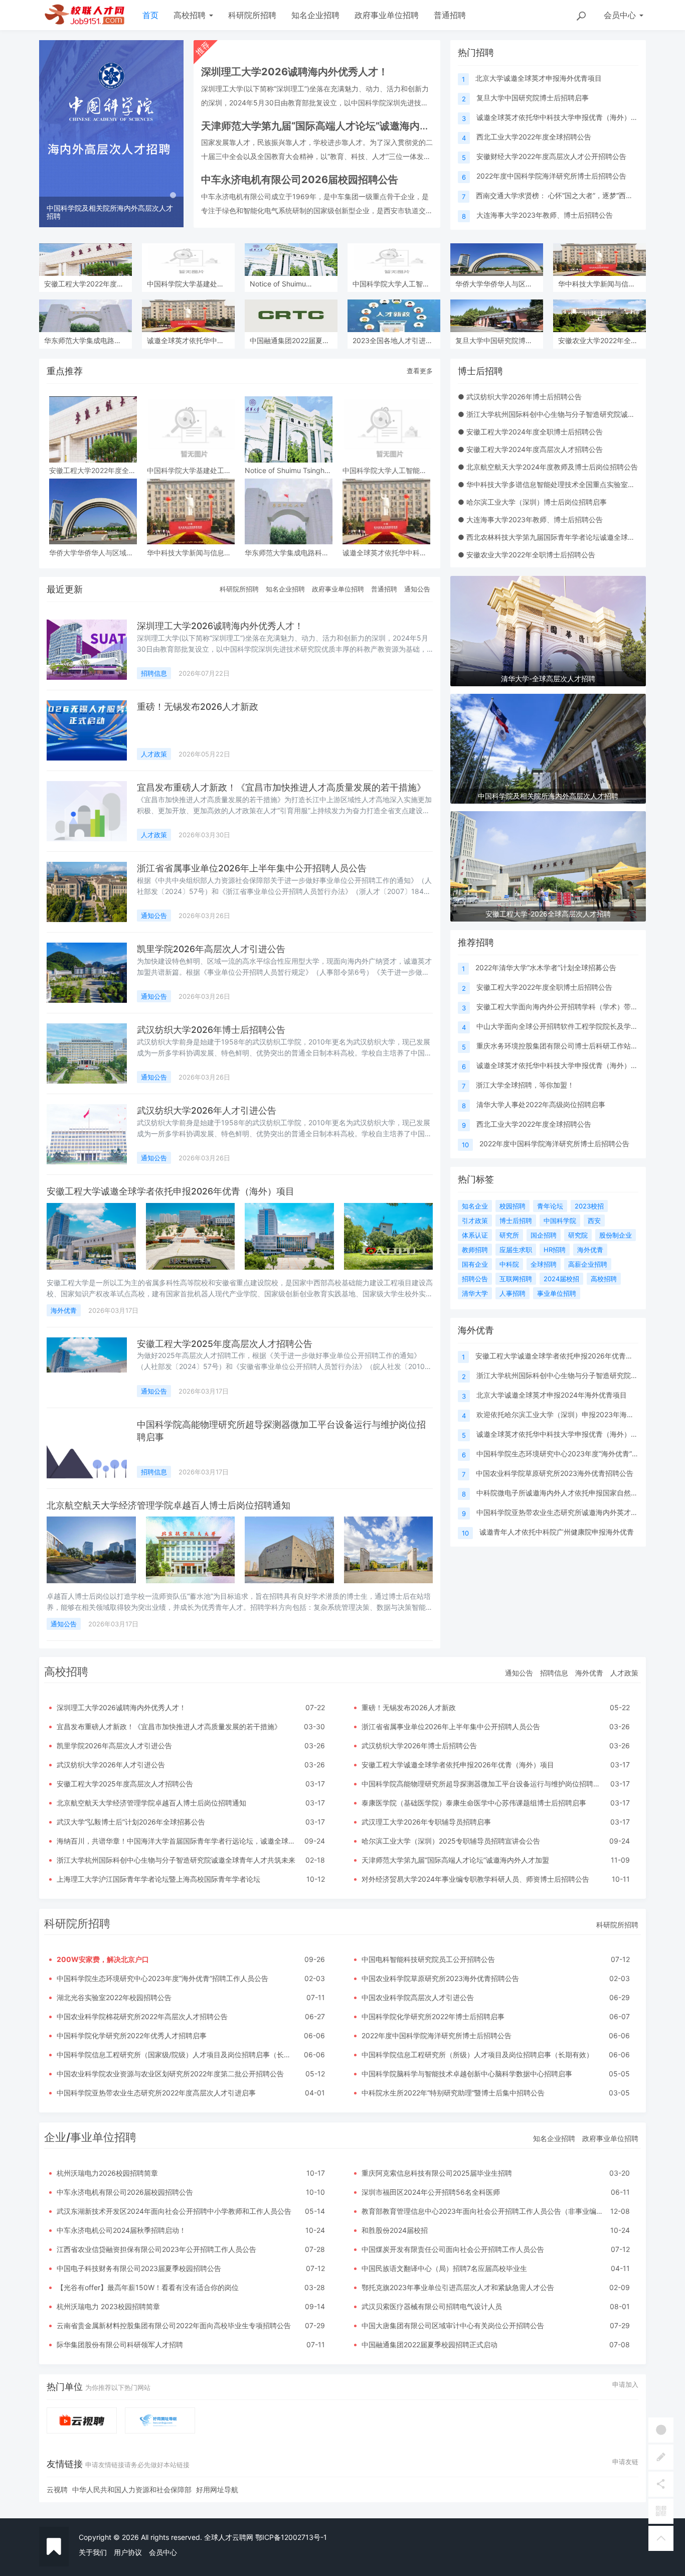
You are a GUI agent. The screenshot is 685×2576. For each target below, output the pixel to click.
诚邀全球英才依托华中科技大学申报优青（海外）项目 (561, 117)
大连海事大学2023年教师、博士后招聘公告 (545, 215)
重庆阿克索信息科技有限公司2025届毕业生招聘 (437, 2173)
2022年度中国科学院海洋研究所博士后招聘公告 (551, 176)
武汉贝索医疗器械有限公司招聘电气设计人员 (432, 2306)
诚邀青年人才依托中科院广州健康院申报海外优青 (557, 1532)
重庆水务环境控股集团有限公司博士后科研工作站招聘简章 (568, 1046)
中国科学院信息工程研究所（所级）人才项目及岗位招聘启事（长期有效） (477, 2055)
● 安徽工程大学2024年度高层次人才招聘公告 (530, 449)
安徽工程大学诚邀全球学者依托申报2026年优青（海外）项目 (170, 1191)
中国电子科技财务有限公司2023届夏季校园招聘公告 (139, 2268)
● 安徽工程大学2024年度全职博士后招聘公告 (530, 432)
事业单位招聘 (103, 2137)
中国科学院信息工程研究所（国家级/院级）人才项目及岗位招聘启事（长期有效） (184, 2055)
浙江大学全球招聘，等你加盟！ (525, 1085)
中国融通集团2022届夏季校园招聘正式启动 (430, 2344)
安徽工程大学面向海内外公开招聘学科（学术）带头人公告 (568, 1007)
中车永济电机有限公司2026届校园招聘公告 (125, 2192)
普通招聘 (450, 15)
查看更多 (420, 371)
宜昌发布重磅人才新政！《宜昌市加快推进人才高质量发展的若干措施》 (281, 787)
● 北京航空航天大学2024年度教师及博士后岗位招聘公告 (548, 467)
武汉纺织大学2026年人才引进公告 (207, 1110)
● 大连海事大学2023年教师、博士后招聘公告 (530, 519)
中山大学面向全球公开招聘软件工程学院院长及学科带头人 (568, 1026)
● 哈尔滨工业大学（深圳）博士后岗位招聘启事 (532, 502)
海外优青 (64, 1310)
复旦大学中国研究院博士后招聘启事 (533, 98)
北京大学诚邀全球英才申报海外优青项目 (539, 78)
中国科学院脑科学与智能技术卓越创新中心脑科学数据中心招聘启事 (467, 2074)
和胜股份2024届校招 (395, 2230)
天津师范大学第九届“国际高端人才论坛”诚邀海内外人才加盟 (455, 1860)
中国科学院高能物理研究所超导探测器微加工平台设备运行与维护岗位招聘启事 (484, 1784)
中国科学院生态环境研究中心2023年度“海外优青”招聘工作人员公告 (162, 1978)
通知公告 (417, 589)
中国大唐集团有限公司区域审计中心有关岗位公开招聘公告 (453, 2325)
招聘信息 (154, 673)
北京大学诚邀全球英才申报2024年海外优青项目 (552, 1395)
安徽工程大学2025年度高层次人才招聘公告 (225, 1344)
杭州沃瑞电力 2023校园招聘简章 (108, 2306)
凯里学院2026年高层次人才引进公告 (211, 949)
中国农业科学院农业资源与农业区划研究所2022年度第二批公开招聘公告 (170, 2074)
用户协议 (128, 2552)
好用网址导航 (217, 2489)
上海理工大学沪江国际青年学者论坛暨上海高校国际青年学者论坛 (158, 1879)
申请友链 (625, 2462)
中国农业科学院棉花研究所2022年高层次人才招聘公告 (142, 2016)
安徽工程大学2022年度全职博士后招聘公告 (544, 987)
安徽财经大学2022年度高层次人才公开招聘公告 (551, 156)
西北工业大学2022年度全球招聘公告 (534, 137)
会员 (620, 15)
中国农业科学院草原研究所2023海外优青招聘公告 (555, 1473)
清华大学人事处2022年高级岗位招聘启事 (541, 1104)
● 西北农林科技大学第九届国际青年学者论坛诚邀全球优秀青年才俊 (564, 537)
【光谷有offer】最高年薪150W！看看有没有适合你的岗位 (148, 2287)
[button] (50, 134)
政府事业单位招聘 (387, 15)
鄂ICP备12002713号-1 (291, 2537)
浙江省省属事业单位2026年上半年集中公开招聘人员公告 (252, 868)
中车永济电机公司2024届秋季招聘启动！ (121, 2230)
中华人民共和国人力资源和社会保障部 (132, 2489)
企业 (55, 2137)
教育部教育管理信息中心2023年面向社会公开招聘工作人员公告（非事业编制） (486, 2211)
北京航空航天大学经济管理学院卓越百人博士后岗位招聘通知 (168, 1505)
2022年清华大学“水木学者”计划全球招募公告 (546, 967)
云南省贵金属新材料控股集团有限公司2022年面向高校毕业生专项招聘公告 (174, 2325)
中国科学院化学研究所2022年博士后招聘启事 (433, 2016)
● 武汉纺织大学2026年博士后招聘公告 (520, 397)
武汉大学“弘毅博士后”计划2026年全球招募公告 (131, 1822)
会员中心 (163, 2552)
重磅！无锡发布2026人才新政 (198, 707)
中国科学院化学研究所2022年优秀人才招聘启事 (132, 2035)
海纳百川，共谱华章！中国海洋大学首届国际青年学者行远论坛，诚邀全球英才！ (183, 1841)
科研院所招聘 (252, 15)
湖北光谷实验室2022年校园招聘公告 (114, 1997)
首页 (150, 15)
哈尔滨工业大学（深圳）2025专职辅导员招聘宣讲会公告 (451, 1841)
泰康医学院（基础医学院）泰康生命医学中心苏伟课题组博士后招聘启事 (474, 1803)
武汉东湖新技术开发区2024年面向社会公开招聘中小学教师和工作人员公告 (174, 2211)
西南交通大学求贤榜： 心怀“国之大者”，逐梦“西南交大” (563, 195)
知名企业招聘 (315, 15)
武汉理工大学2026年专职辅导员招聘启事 (426, 1822)
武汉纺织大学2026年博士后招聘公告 (211, 1030)
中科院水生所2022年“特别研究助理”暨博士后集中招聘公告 (453, 2093)
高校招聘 (191, 15)
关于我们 (93, 2552)
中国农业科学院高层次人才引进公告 (418, 1997)
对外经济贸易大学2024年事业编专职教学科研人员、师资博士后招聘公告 (475, 1879)
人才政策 (154, 754)
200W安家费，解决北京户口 (103, 1959)
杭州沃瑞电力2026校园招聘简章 (107, 2173)
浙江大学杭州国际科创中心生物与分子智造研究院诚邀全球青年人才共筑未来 (176, 1860)
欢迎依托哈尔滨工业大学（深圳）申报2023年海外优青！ (566, 1414)
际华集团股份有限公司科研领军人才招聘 (120, 2344)
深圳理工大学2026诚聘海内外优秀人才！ (220, 626)
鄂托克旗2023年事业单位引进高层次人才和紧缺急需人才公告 (458, 2287)
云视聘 (57, 2489)
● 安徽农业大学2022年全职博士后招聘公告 (527, 555)
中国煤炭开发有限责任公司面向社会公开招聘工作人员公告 (453, 2249)
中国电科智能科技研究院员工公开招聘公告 (428, 1959)
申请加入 (625, 2384)
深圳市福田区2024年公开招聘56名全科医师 (431, 2192)
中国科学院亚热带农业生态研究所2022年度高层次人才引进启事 (156, 2093)
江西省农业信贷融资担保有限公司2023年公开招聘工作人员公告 (156, 2249)
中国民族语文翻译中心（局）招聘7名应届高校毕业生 (444, 2268)
